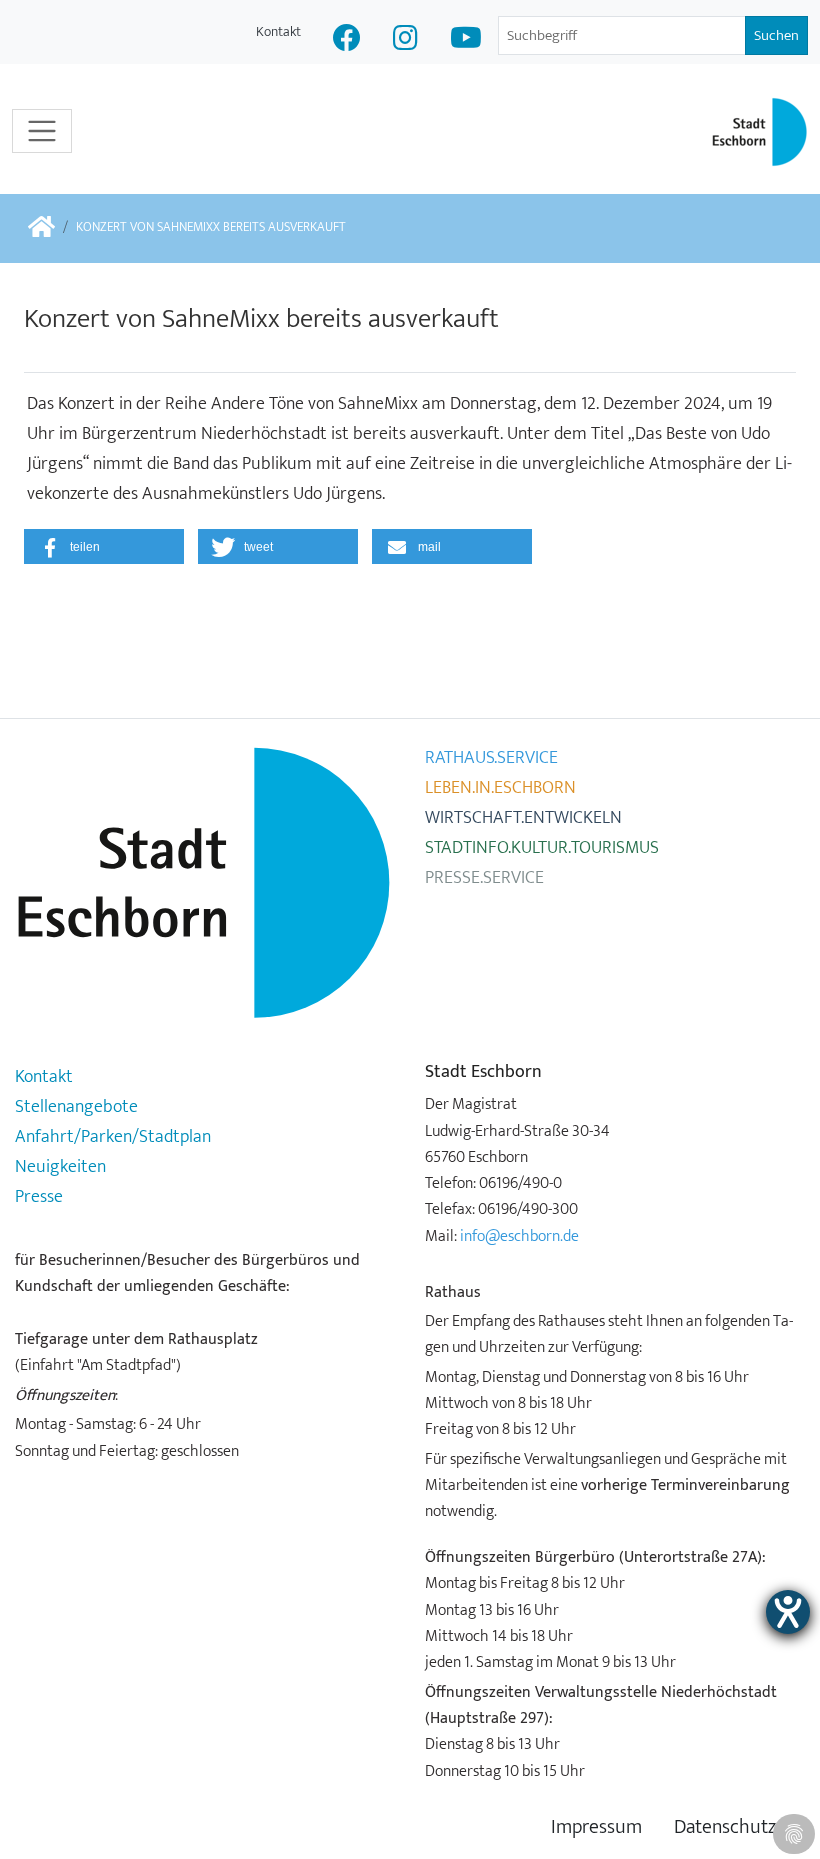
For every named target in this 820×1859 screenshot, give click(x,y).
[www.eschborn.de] (41, 228)
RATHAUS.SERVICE (491, 758)
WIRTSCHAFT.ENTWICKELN (523, 818)
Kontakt (278, 31)
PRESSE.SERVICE (484, 878)
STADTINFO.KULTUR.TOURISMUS (542, 848)
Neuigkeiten (60, 1167)
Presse (39, 1197)
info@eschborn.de (519, 1236)
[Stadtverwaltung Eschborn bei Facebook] (347, 40)
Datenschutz (725, 1827)
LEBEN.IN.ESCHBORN (500, 788)
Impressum (596, 1827)
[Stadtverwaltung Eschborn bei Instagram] (405, 40)
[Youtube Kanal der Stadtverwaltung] (466, 40)
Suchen (776, 35)
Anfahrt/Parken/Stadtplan (113, 1137)
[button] (104, 546)
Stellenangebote (76, 1107)
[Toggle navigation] (42, 131)
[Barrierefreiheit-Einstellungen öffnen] (788, 1612)
